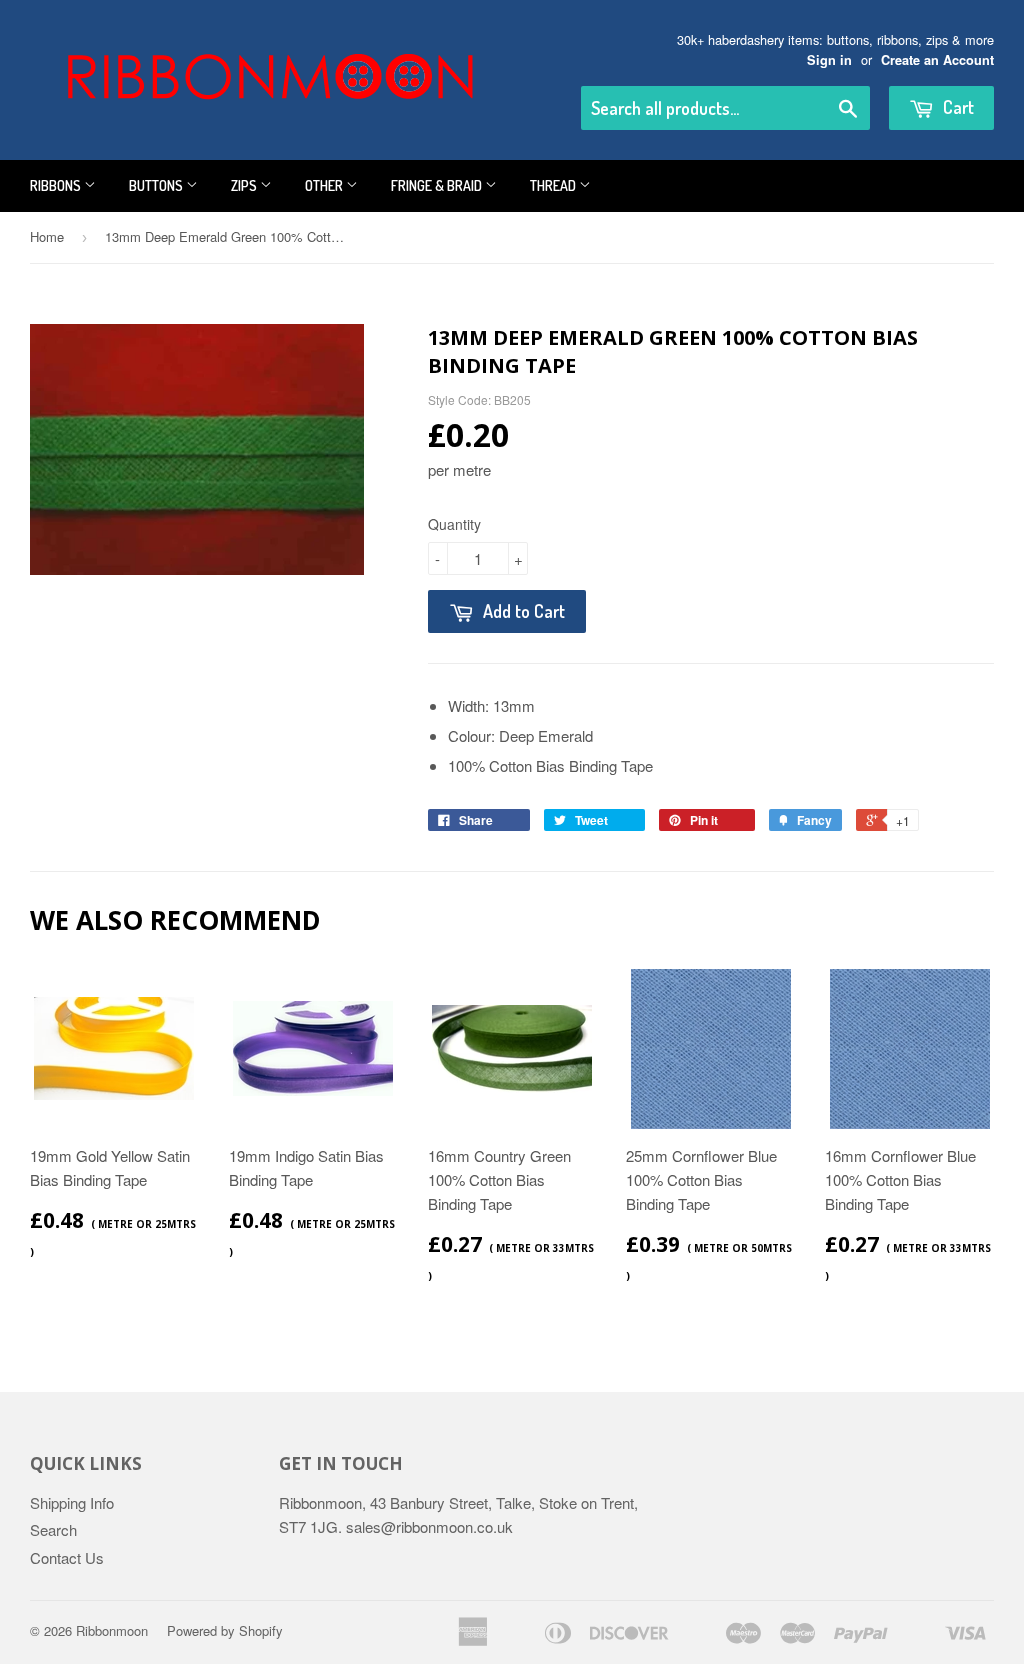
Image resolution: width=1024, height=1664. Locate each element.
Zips (245, 185)
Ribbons (57, 185)
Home (47, 236)
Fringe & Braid (438, 185)
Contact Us (67, 1557)
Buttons (157, 185)
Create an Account (937, 60)
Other (325, 185)
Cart (956, 107)
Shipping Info (72, 1502)
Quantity (454, 524)
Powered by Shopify (225, 1630)
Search (53, 1529)
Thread (554, 185)
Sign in (829, 60)
